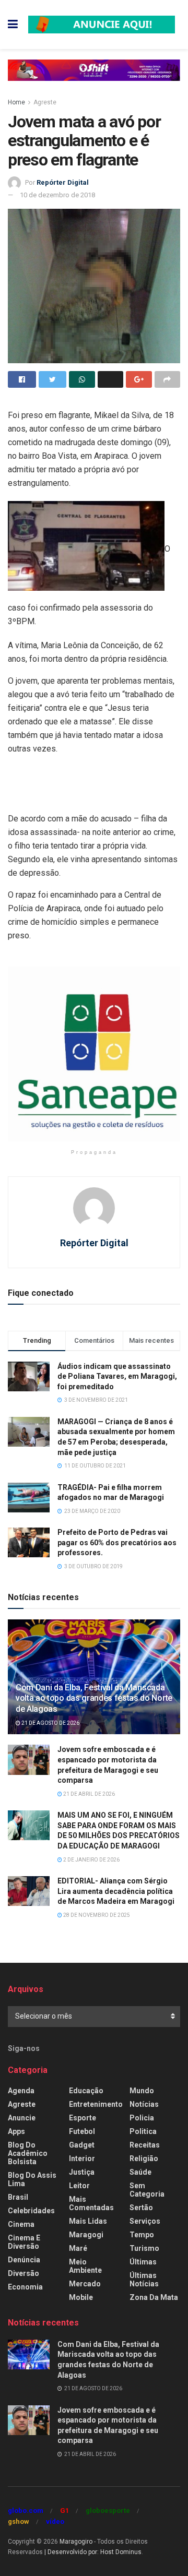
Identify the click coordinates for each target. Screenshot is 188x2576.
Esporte (83, 2118)
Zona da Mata (154, 2297)
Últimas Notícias (144, 2280)
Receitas (145, 2145)
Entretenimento (96, 2104)
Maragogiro (76, 2542)
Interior (82, 2158)
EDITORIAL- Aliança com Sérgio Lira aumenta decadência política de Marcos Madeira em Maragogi (116, 1891)
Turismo (144, 2248)
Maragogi (86, 2235)
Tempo (142, 2235)
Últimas (143, 2262)
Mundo (142, 2091)
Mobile (81, 2297)
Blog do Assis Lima (32, 2179)
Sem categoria (147, 2190)
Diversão (23, 2273)
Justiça (82, 2172)
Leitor (79, 2186)
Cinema (21, 2224)
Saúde (140, 2172)
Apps (16, 2131)
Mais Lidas (88, 2221)
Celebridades (31, 2211)
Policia (142, 2118)
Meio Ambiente (85, 2266)
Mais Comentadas (91, 2203)
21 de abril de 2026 (89, 1794)
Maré (78, 2248)
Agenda (21, 2091)
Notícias (144, 2104)
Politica (143, 2131)
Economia (25, 2287)
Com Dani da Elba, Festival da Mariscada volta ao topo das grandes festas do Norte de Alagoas (94, 1698)
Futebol (82, 2131)
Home (16, 102)
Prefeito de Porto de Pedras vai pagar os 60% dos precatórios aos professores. (117, 1542)
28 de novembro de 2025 (96, 1915)
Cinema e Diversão (24, 2242)
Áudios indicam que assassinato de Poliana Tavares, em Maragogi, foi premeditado (117, 1376)
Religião (144, 2158)
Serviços (145, 2221)
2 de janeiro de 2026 (91, 1860)
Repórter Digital (63, 182)
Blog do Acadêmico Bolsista (28, 2153)
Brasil (18, 2197)
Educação (86, 2091)
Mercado (85, 2284)
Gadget (82, 2145)
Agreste (45, 102)
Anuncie (22, 2118)
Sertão (141, 2208)
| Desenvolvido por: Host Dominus (93, 2552)
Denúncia (24, 2260)
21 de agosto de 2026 (50, 1723)
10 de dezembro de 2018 (57, 195)
